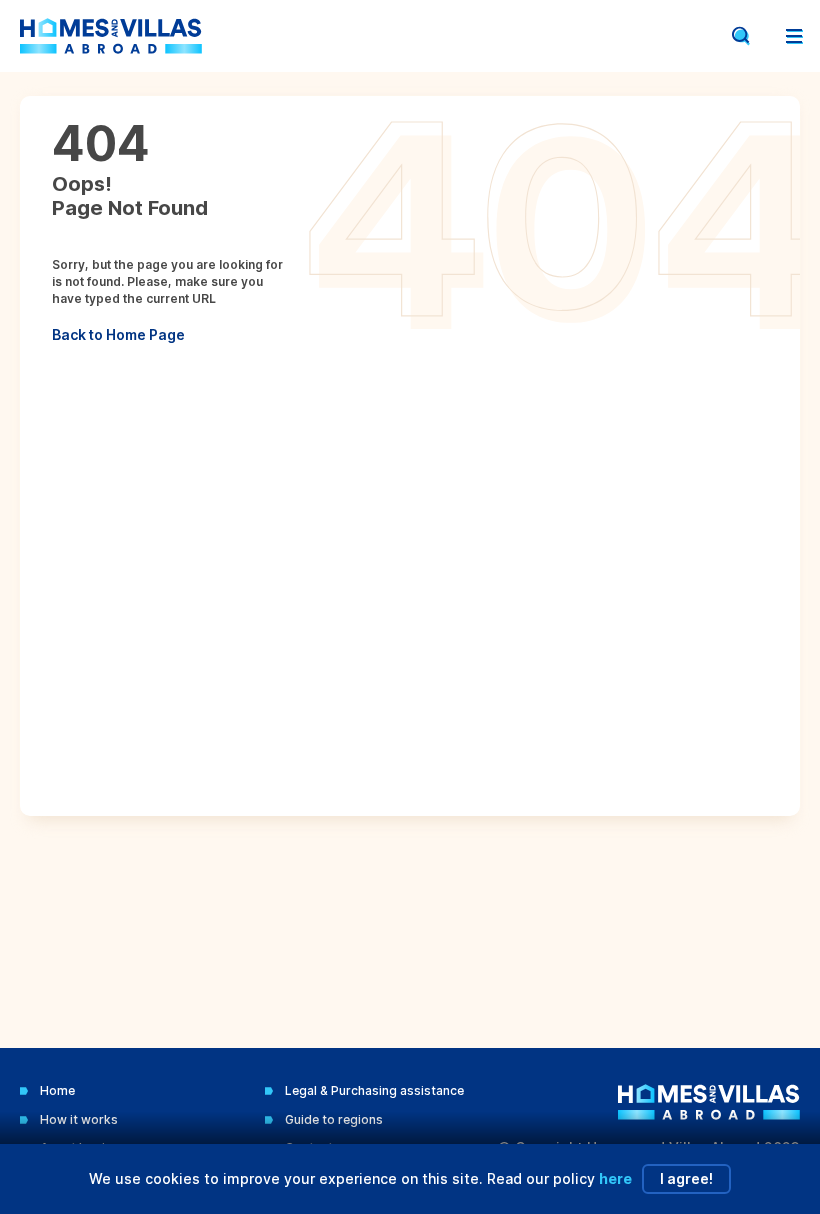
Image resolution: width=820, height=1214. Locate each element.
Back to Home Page (118, 334)
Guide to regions (334, 1119)
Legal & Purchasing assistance (374, 1090)
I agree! (686, 1178)
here (615, 1178)
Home (57, 1090)
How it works (79, 1119)
